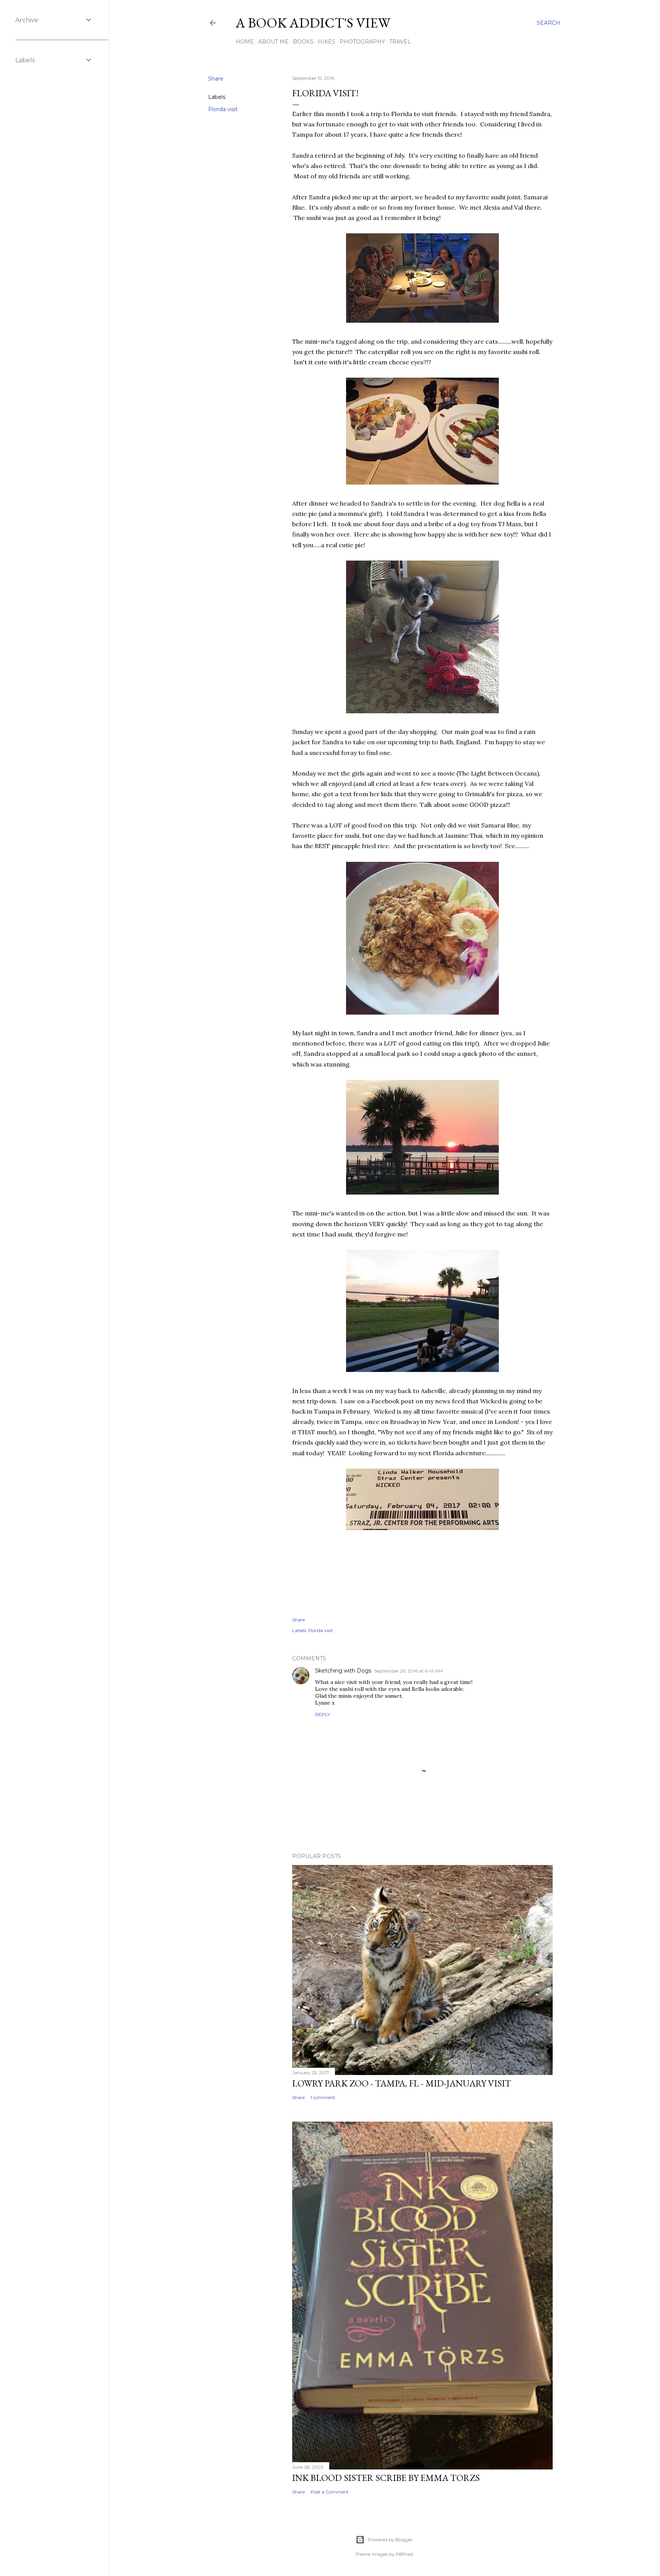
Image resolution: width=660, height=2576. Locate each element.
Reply (323, 1714)
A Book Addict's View (313, 23)
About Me (273, 42)
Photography (362, 42)
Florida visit (223, 109)
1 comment (323, 2097)
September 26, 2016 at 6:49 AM (408, 1671)
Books (303, 42)
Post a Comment (330, 2492)
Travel (400, 42)
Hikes (327, 42)
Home (245, 42)
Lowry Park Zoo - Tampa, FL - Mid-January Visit (402, 2083)
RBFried (404, 2554)
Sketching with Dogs (343, 1671)
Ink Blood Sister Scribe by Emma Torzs (386, 2478)
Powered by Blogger (390, 2540)
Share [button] (216, 79)
